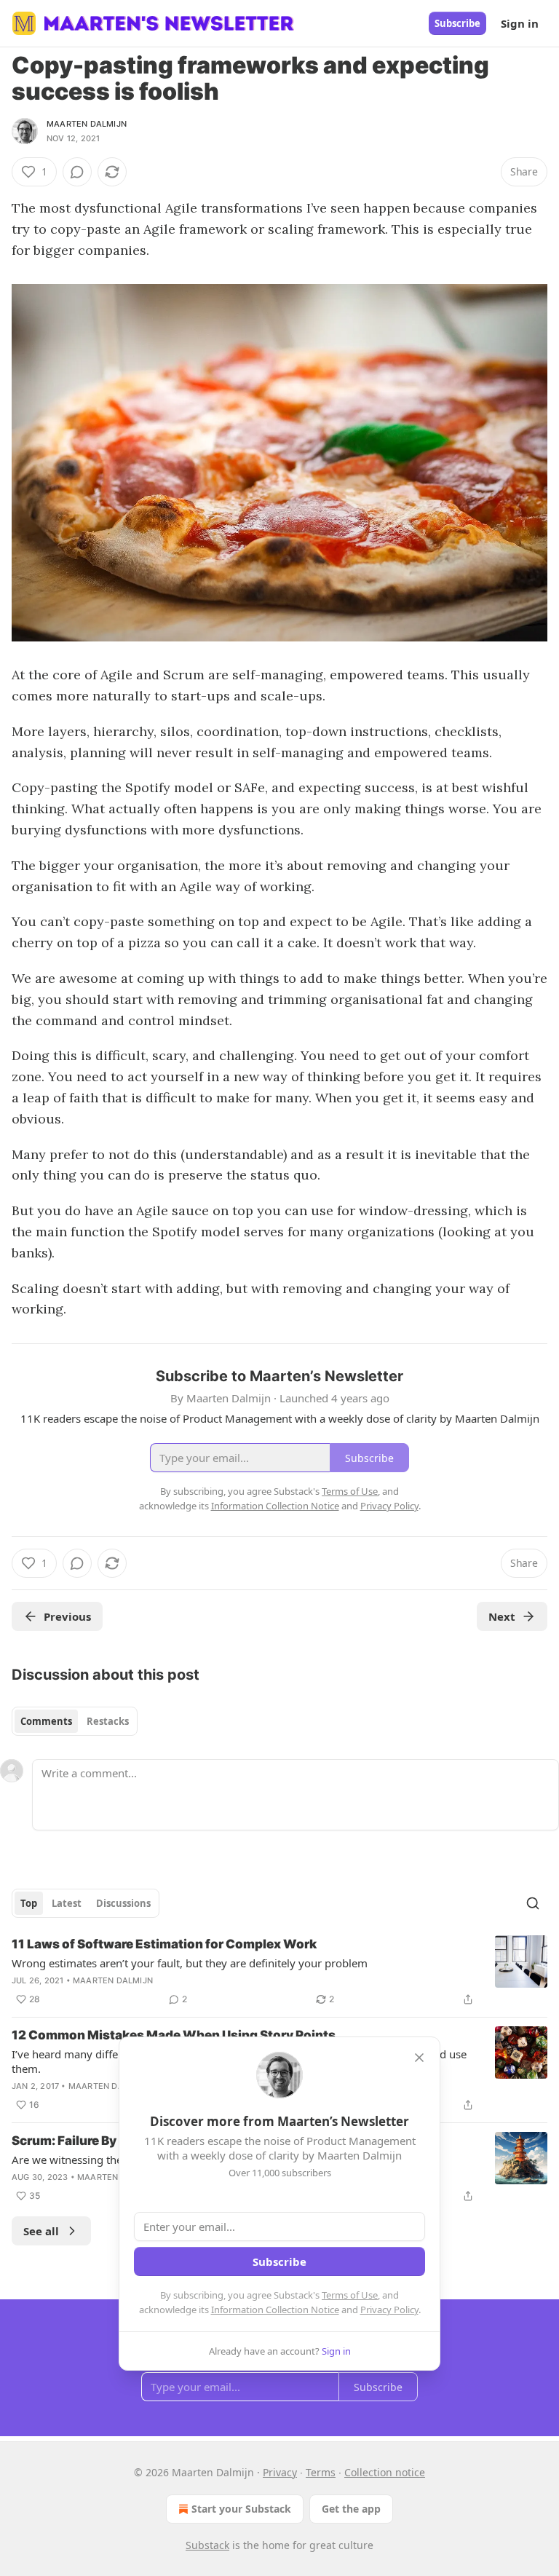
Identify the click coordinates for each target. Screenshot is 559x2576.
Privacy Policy (389, 2310)
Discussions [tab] (123, 1903)
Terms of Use (350, 2295)
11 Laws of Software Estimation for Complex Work (164, 1944)
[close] (419, 2058)
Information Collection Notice (275, 2310)
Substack (207, 2545)
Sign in (520, 23)
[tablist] (75, 1721)
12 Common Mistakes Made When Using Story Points (174, 2035)
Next (502, 1616)
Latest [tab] (67, 1903)
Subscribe (457, 23)
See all (41, 2231)
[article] (279, 1972)
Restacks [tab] (108, 1721)
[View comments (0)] (77, 172)
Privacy (280, 2472)
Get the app (351, 2509)
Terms (321, 2472)
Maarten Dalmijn (87, 124)
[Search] (533, 1903)
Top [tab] (29, 1903)
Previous (67, 1616)
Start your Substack (241, 2509)
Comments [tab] (46, 1721)
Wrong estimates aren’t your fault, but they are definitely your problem (190, 1963)
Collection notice (385, 2472)
